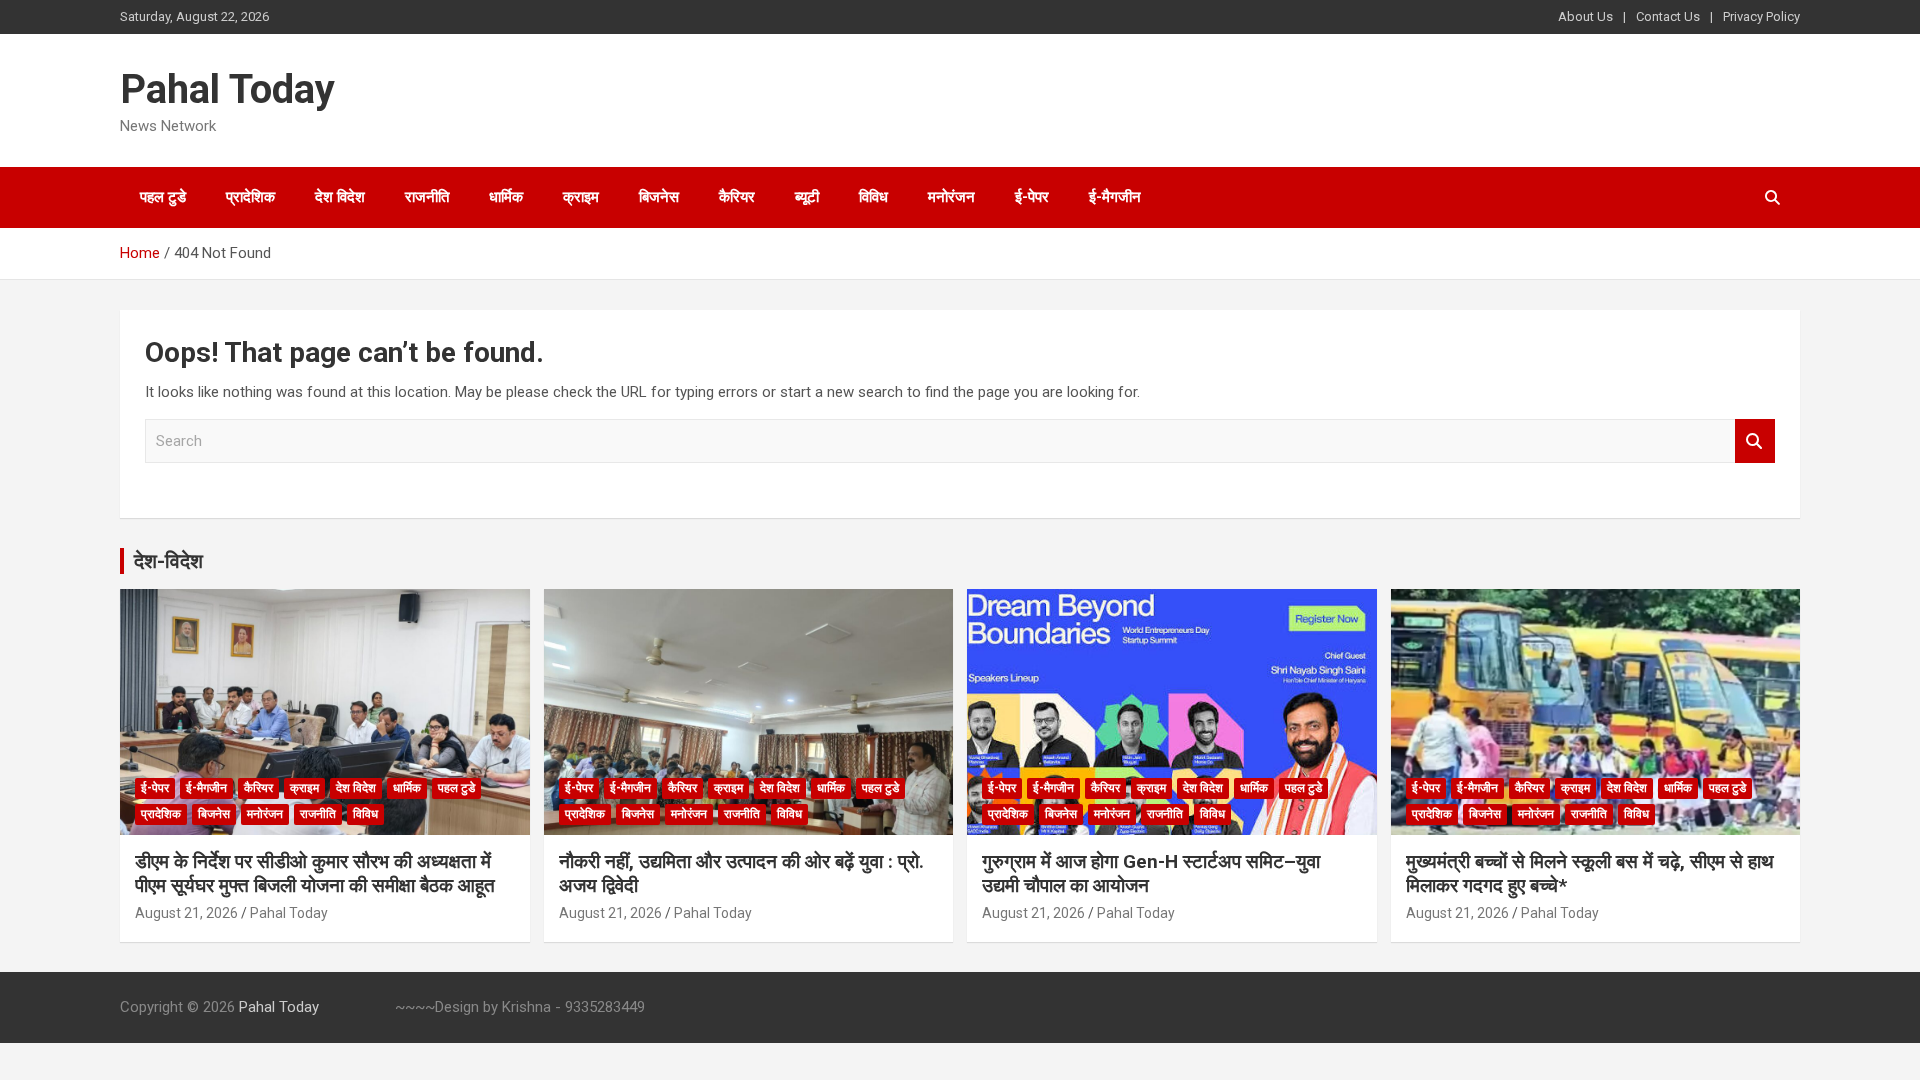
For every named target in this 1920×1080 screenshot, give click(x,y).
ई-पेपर (1032, 197)
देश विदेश (340, 197)
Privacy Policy (1761, 16)
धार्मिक (506, 197)
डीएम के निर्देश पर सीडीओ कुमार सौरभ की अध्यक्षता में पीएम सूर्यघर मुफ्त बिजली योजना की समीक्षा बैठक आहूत (315, 874)
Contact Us (1668, 16)
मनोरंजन (951, 197)
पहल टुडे (163, 197)
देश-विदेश (168, 561)
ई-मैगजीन (1115, 197)
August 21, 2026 (186, 913)
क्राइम (581, 197)
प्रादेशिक (250, 197)
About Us (1585, 16)
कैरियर (737, 197)
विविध (873, 197)
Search (1755, 441)
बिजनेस (659, 197)
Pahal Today (227, 89)
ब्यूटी (807, 197)
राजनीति (427, 197)
